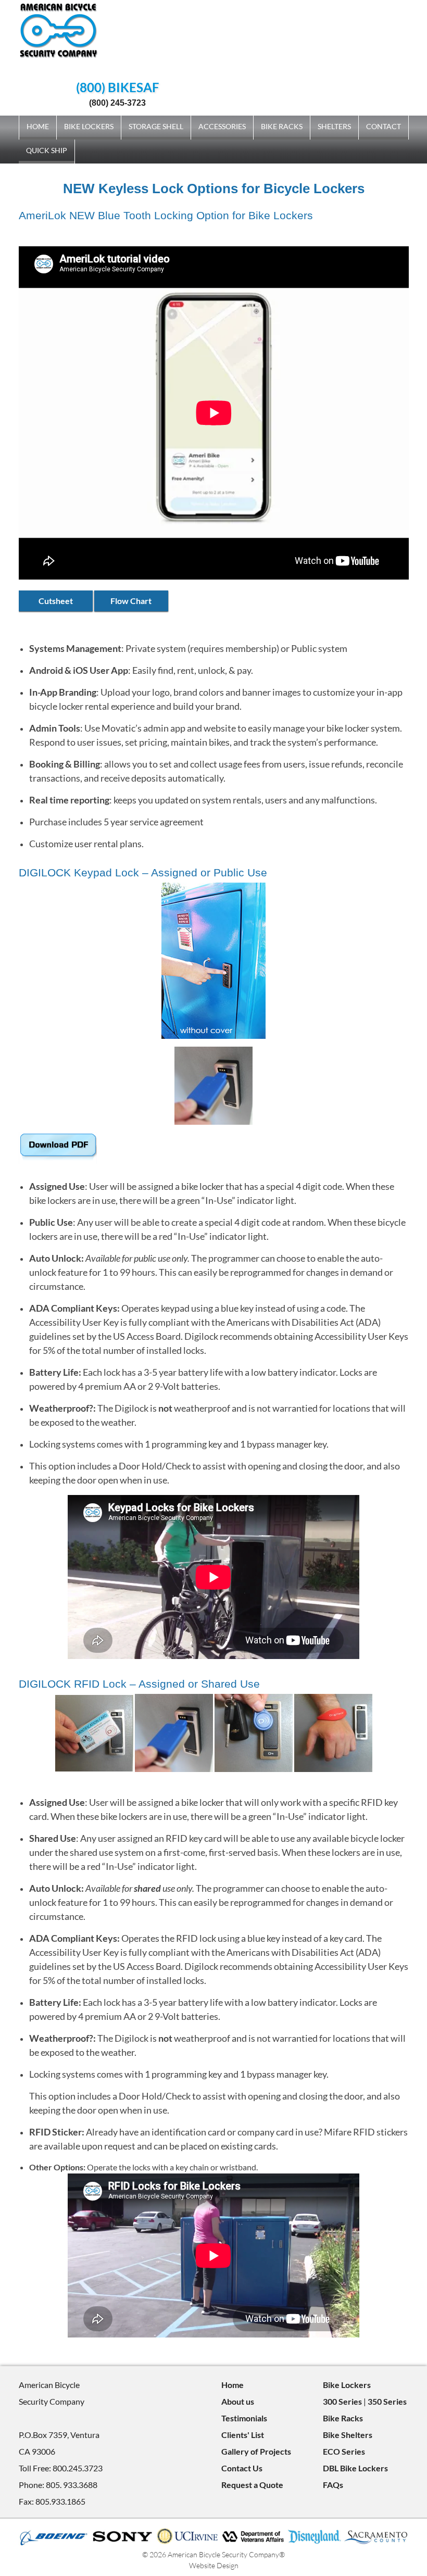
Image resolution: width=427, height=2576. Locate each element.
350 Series (387, 2401)
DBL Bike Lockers (355, 2468)
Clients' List (243, 2435)
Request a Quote (252, 2485)
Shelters (334, 126)
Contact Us (242, 2468)
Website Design (214, 2565)
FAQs (333, 2485)
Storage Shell (156, 126)
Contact (384, 126)
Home (38, 126)
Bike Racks (282, 126)
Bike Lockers (89, 126)
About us (238, 2401)
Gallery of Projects (256, 2451)
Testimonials (244, 2418)
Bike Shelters (348, 2435)
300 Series (342, 2401)
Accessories (222, 126)
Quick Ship (47, 150)
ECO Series (344, 2451)
